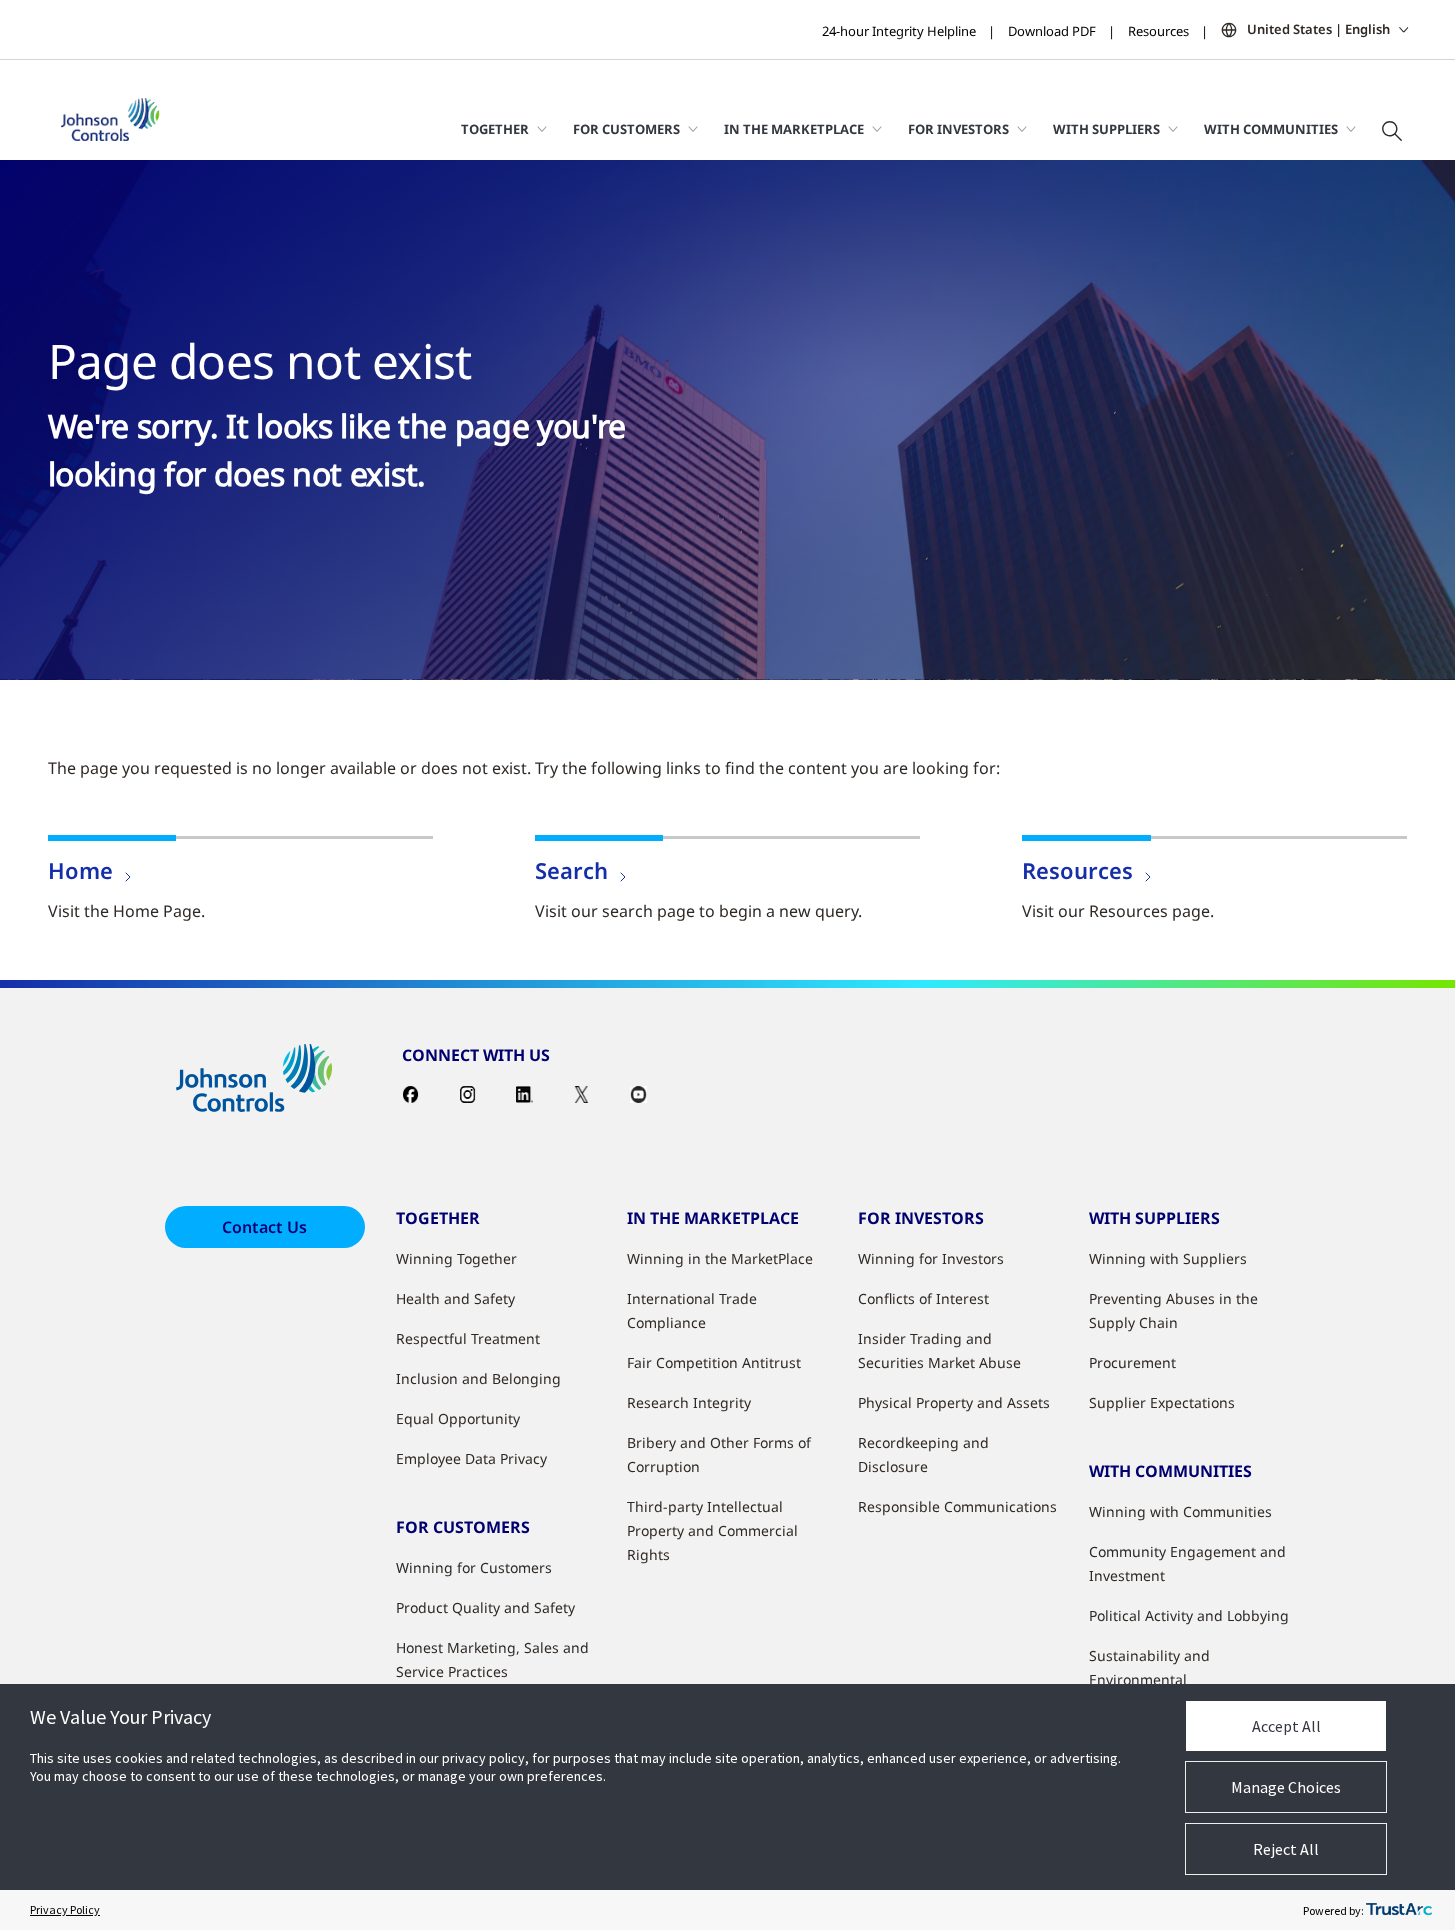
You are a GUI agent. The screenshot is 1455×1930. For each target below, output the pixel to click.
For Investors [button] (958, 129)
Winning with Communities (1180, 1511)
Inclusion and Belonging (478, 1378)
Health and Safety (455, 1298)
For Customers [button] (626, 129)
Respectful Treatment (468, 1338)
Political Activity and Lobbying (1189, 1615)
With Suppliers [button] (1106, 129)
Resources (1158, 31)
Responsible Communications (957, 1506)
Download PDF (1052, 31)
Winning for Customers (474, 1567)
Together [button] (495, 129)
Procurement (1132, 1362)
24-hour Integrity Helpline (899, 31)
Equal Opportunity (458, 1418)
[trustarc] (1399, 1910)
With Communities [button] (1271, 129)
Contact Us (264, 1227)
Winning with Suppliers (1168, 1258)
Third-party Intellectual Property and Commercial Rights (712, 1530)
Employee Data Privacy (471, 1458)
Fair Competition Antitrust (714, 1362)
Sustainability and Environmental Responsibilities (1149, 1679)
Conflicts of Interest (923, 1298)
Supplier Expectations (1162, 1402)
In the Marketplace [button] (794, 129)
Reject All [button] (1286, 1849)
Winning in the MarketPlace (720, 1258)
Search (571, 870)
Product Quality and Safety (485, 1607)
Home (80, 870)
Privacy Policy (65, 1909)
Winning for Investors (931, 1258)
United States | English (1318, 29)
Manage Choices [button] (1286, 1787)
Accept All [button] (1286, 1726)
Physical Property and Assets (954, 1402)
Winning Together (456, 1258)
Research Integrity (689, 1402)
